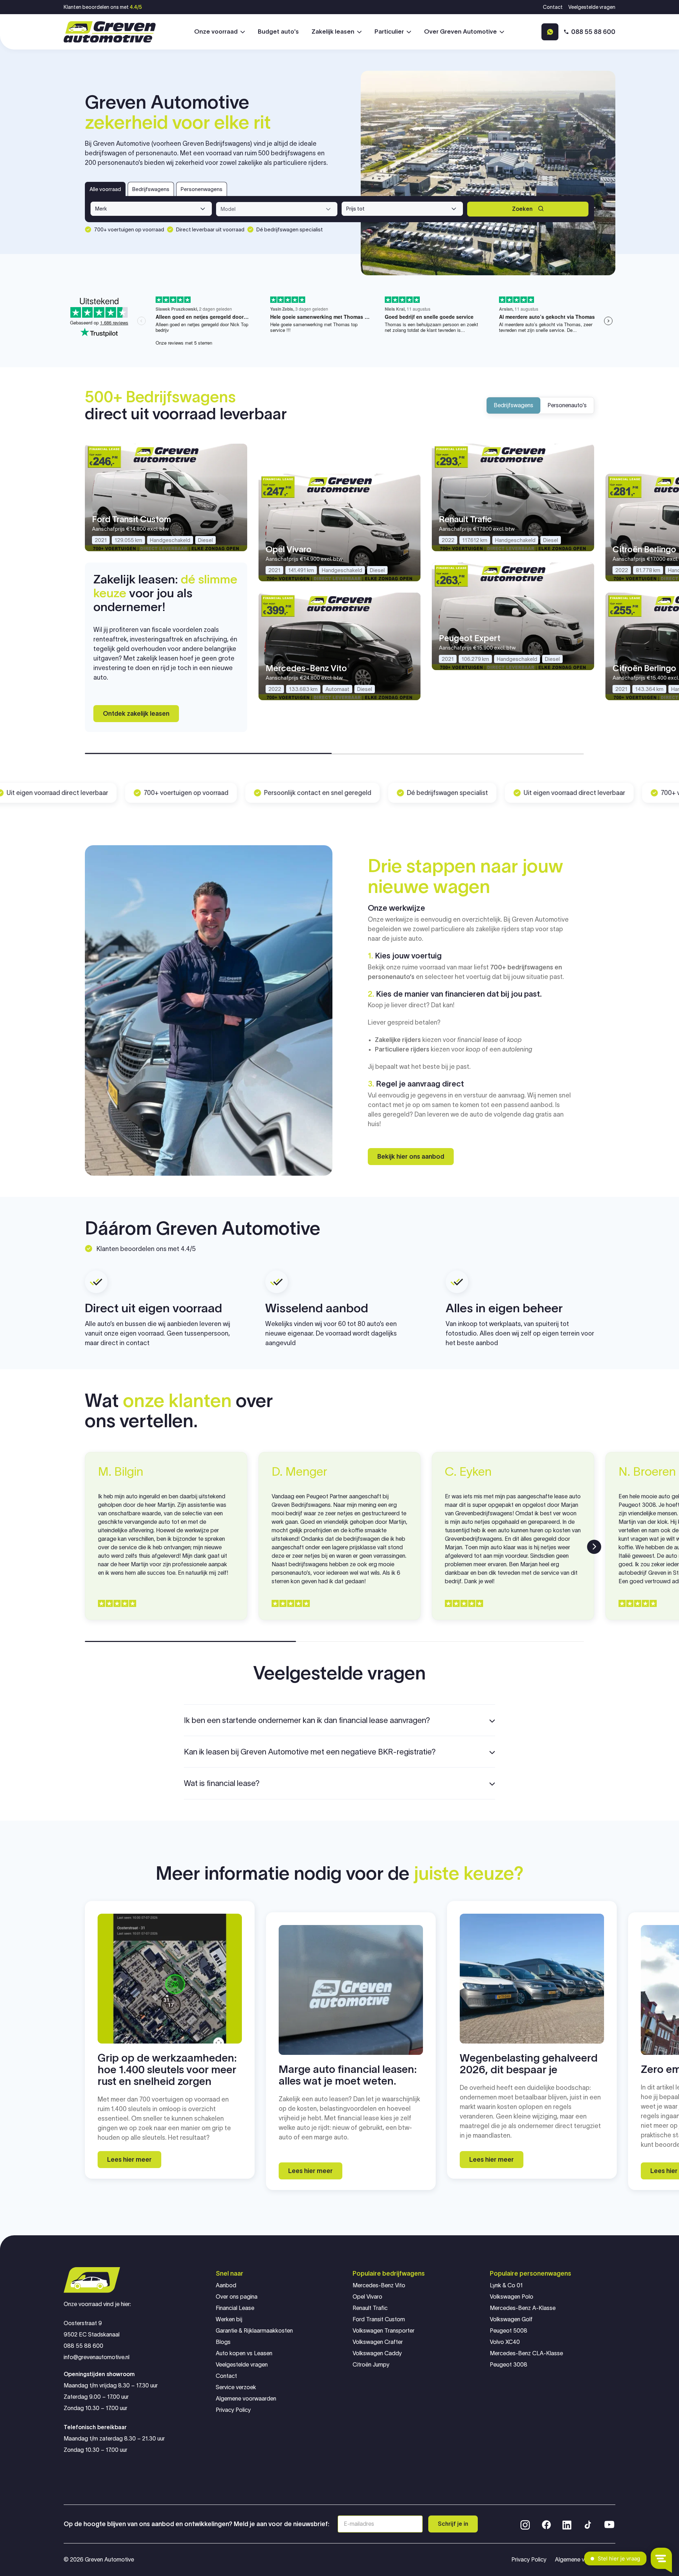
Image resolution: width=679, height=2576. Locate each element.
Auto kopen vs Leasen (244, 2353)
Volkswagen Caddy (377, 2353)
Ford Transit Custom (379, 2319)
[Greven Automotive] (110, 32)
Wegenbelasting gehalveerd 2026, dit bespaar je (529, 2064)
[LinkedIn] (567, 2524)
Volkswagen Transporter (384, 2331)
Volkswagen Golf (511, 2319)
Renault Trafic (370, 2308)
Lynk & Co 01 (506, 2285)
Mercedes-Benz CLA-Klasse (526, 2353)
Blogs (223, 2342)
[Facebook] (546, 2524)
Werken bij (229, 2319)
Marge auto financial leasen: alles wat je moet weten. (348, 2075)
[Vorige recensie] (85, 1547)
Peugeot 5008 (509, 2331)
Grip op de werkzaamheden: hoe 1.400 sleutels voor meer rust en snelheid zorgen (167, 2070)
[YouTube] (609, 2524)
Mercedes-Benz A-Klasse (523, 2308)
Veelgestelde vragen (592, 7)
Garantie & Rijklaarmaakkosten (254, 2331)
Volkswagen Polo (512, 2297)
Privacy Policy (233, 2410)
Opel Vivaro (367, 2297)
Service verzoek (236, 2387)
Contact (553, 7)
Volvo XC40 (505, 2342)
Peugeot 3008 (509, 2365)
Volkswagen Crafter (378, 2342)
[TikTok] (587, 2524)
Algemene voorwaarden (246, 2399)
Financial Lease (235, 2308)
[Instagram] (525, 2524)
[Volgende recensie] (594, 1547)
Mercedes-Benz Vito (379, 2285)
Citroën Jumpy (371, 2365)
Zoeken (522, 209)
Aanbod (226, 2285)
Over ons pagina (237, 2297)
